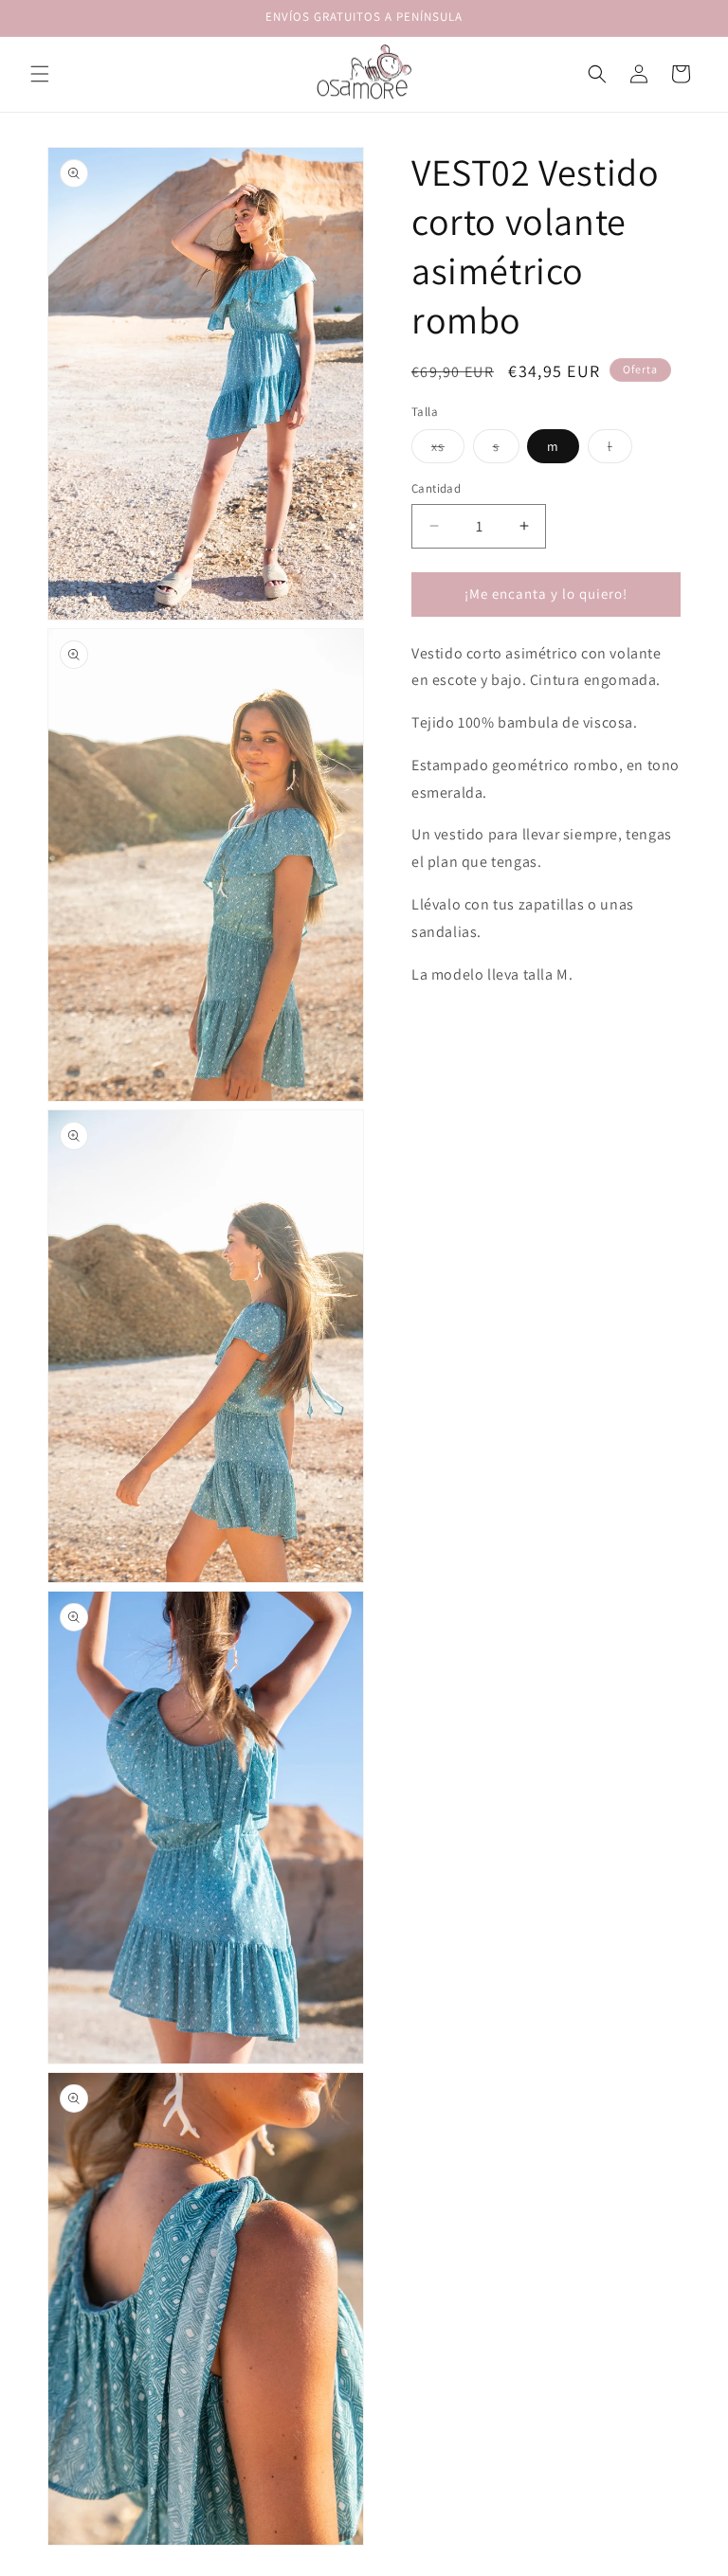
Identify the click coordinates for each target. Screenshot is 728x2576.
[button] (40, 74)
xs (448, 450)
